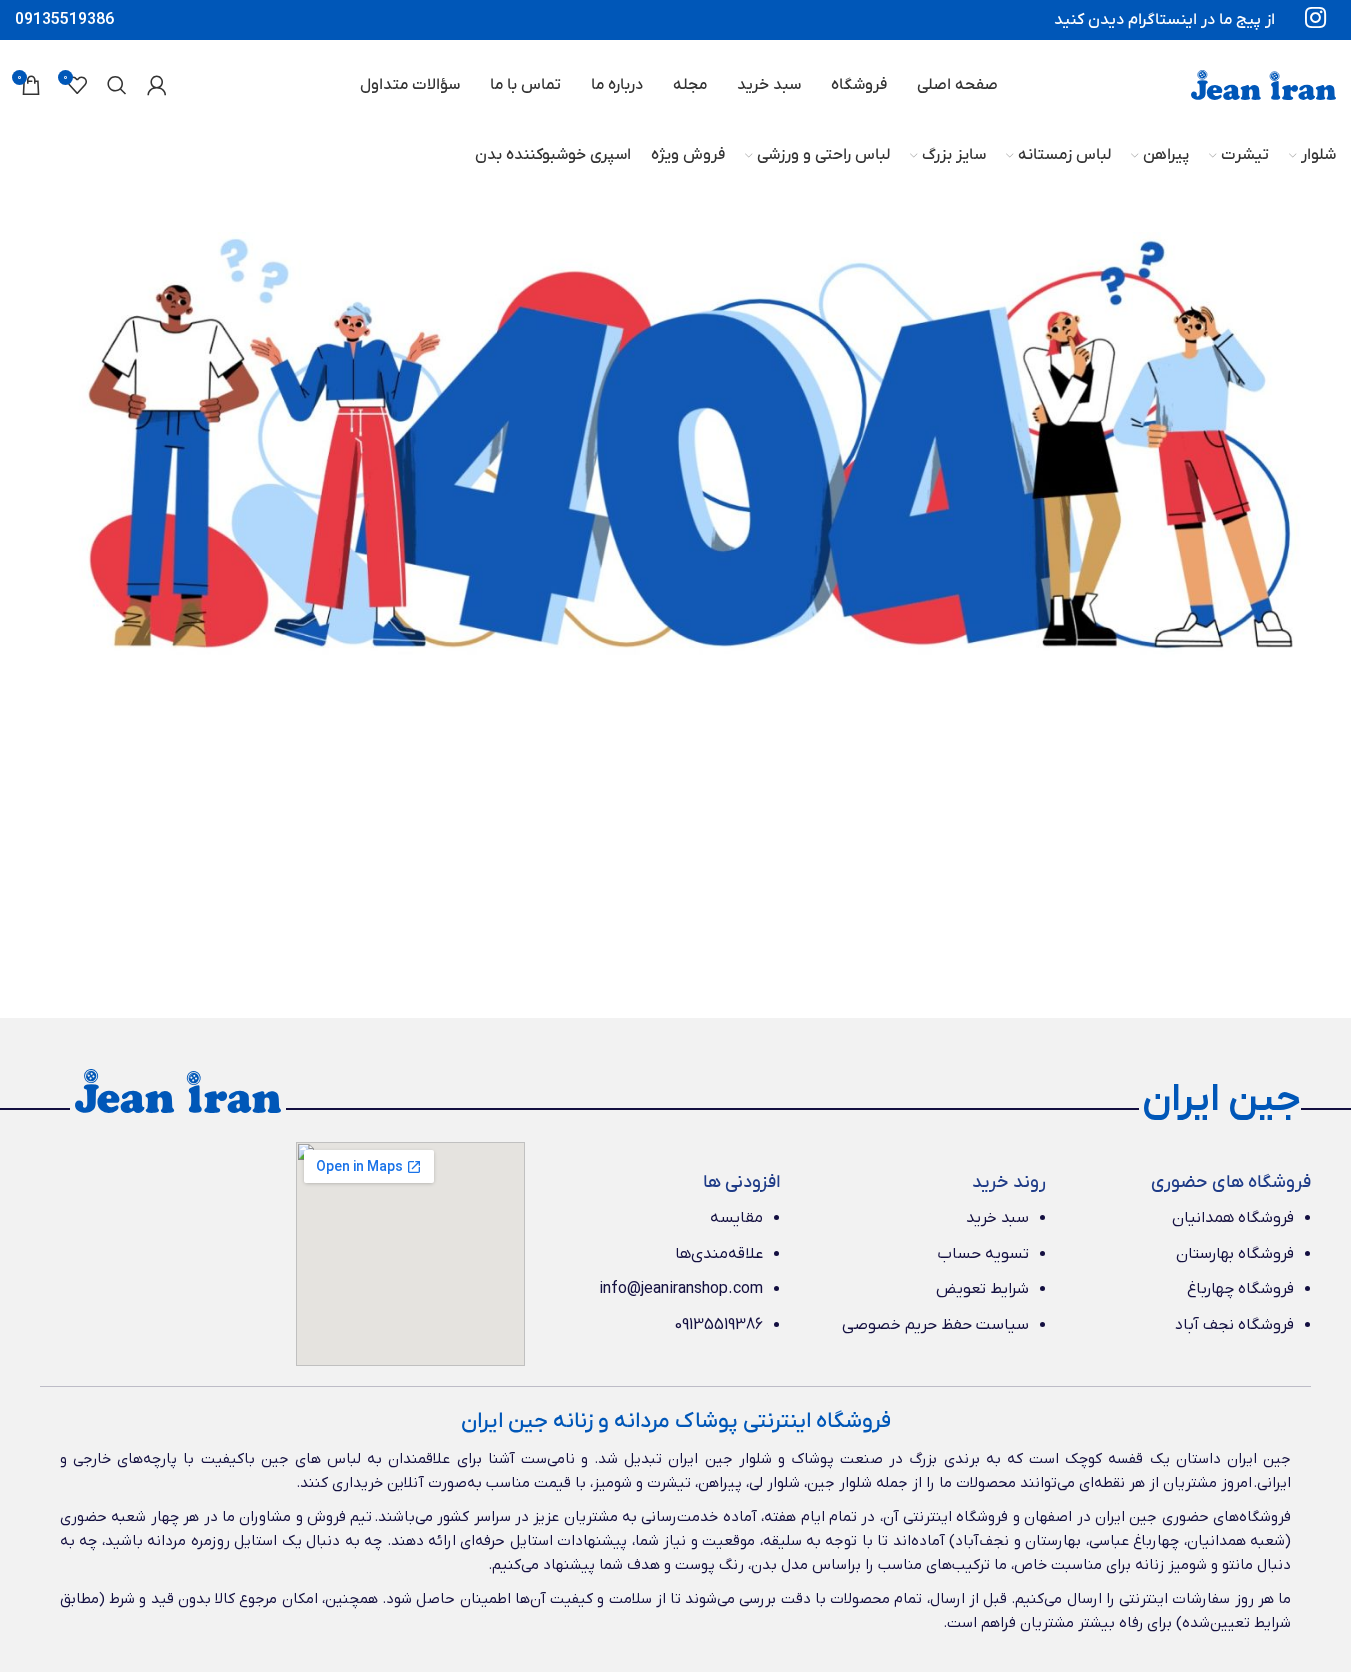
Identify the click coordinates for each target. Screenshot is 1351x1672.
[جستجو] (117, 85)
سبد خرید (997, 1218)
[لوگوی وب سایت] (1263, 84)
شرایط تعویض (982, 1289)
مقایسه (736, 1218)
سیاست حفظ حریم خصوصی (935, 1325)
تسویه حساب (983, 1254)
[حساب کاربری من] (157, 85)
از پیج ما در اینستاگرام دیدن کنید (1164, 20)
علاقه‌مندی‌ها (719, 1254)
